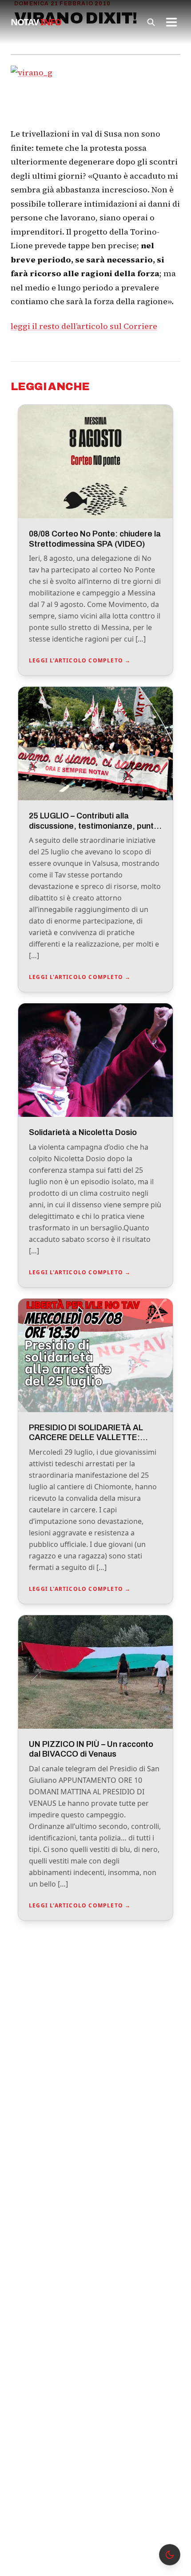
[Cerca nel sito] (151, 22)
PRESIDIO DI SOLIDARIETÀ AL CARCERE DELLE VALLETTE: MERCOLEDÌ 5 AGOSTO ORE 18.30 (95, 1438)
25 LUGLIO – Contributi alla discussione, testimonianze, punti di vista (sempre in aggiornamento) (95, 826)
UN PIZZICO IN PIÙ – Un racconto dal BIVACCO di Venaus (91, 1749)
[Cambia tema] (170, 2555)
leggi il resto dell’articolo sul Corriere (84, 326)
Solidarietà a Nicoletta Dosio (83, 1132)
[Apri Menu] (171, 22)
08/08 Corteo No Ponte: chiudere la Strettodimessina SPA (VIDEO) (95, 539)
